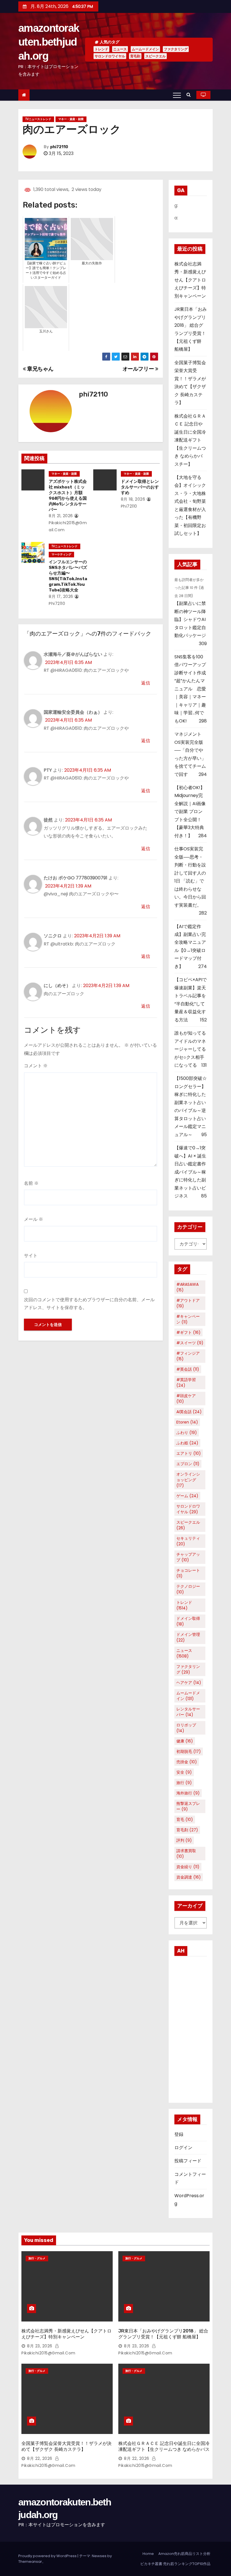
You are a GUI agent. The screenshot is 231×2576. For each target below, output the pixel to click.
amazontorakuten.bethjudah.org (49, 42)
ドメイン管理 (188, 1637)
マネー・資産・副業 (71, 119)
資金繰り (188, 1867)
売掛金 (187, 1762)
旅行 (184, 1783)
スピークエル (156, 56)
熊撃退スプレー (188, 1806)
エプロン (188, 1464)
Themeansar (30, 2562)
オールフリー (139, 369)
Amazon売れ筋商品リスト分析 (184, 2554)
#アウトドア (188, 1303)
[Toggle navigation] (177, 95)
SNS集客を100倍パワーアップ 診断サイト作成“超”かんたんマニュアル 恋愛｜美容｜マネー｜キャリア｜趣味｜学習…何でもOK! (192, 689)
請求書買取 (186, 1854)
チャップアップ (188, 1557)
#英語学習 (186, 1382)
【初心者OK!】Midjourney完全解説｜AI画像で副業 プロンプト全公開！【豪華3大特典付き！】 (190, 812)
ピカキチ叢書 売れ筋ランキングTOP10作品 (175, 2564)
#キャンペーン (188, 1319)
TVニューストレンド (38, 119)
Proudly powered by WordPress (48, 2556)
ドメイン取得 (188, 1621)
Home (148, 2554)
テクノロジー (188, 1589)
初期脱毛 (189, 1751)
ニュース (120, 49)
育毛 (185, 1820)
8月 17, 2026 (61, 596)
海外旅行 (188, 1793)
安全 (184, 1772)
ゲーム (187, 1496)
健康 (185, 1741)
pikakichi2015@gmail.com (68, 526)
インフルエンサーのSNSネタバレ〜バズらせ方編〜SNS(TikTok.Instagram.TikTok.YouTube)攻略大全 (68, 576)
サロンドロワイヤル (110, 56)
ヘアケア (189, 1683)
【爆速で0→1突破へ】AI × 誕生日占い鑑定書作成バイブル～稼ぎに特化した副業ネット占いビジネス (190, 1172)
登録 (179, 2134)
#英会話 (188, 1369)
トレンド (101, 49)
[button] (190, 95)
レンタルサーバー (188, 1712)
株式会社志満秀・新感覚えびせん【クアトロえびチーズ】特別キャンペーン (190, 280)
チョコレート (188, 1573)
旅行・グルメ (37, 2258)
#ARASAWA (187, 1287)
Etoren (187, 1422)
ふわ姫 (187, 1443)
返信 (146, 683)
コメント (36, 1066)
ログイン (183, 2148)
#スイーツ (190, 1343)
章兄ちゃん (40, 369)
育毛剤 (135, 56)
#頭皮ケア (186, 1399)
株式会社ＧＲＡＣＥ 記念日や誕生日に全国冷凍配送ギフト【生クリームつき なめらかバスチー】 (190, 440)
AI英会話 (189, 1412)
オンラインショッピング (188, 1480)
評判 (184, 1840)
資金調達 (189, 1877)
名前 (31, 1183)
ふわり (187, 1433)
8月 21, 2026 (61, 516)
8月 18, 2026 (133, 499)
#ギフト (188, 1332)
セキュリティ (188, 1541)
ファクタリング (176, 49)
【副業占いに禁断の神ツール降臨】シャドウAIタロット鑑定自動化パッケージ (190, 619)
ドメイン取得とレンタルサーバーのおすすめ (140, 487)
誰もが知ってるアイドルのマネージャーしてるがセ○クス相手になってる (190, 1049)
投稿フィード (188, 2161)
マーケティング (61, 554)
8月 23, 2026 (40, 2346)
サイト (31, 1256)
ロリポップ (186, 1728)
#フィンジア (188, 1356)
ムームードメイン (145, 49)
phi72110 (59, 147)
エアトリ (189, 1453)
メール (34, 1219)
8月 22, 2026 (40, 2458)
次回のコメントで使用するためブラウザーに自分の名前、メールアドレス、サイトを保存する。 (89, 1304)
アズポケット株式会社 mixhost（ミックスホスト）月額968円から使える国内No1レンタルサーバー (68, 496)
